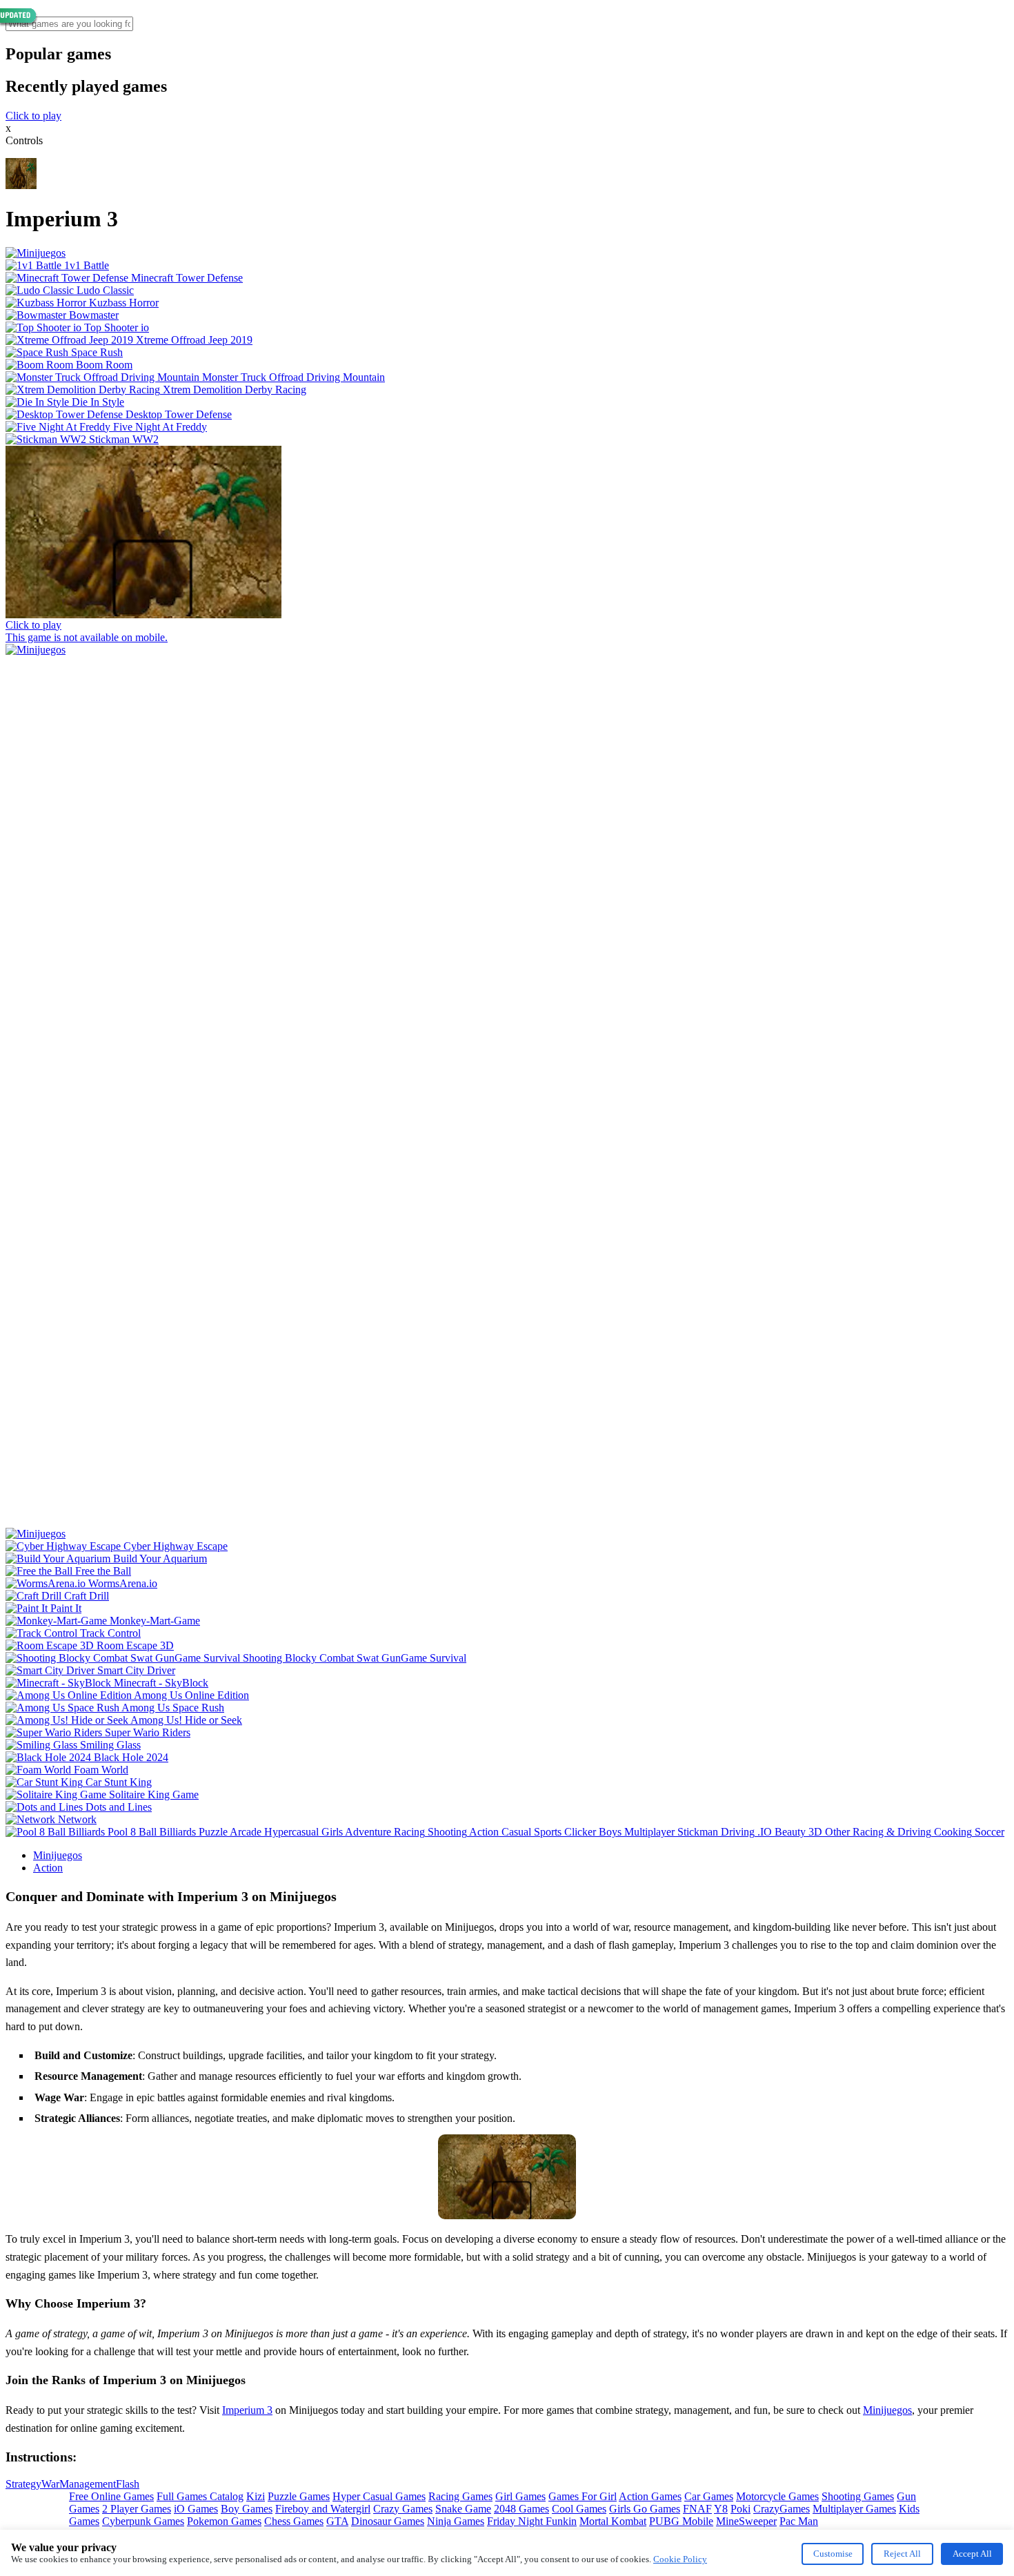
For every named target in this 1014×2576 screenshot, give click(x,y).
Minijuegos (58, 1855)
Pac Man (799, 2521)
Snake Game (463, 2509)
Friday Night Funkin (532, 2521)
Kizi (256, 2496)
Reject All (902, 2554)
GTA (337, 2521)
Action (48, 1868)
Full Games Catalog (200, 2496)
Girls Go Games (645, 2509)
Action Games (650, 2496)
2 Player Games (137, 2509)
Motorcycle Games (777, 2496)
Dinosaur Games (388, 2521)
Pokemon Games (224, 2521)
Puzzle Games (299, 2496)
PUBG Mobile (681, 2521)
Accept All (972, 2554)
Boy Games (247, 2509)
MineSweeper (746, 2521)
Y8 (721, 2509)
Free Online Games (111, 2496)
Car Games (709, 2496)
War (50, 2484)
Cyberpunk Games (143, 2521)
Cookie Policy (680, 2559)
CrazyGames (782, 2509)
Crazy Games (403, 2509)
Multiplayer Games (854, 2509)
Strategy (23, 2484)
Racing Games (460, 2496)
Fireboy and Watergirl (323, 2509)
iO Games (196, 2509)
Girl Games (520, 2496)
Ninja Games (456, 2521)
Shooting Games (858, 2496)
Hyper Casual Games (379, 2496)
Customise (833, 2554)
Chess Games (294, 2521)
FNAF (697, 2509)
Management (88, 2484)
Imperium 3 (247, 2410)
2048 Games (521, 2509)
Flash (128, 2484)
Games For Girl (583, 2496)
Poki (740, 2509)
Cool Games (579, 2509)
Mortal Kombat (613, 2521)
